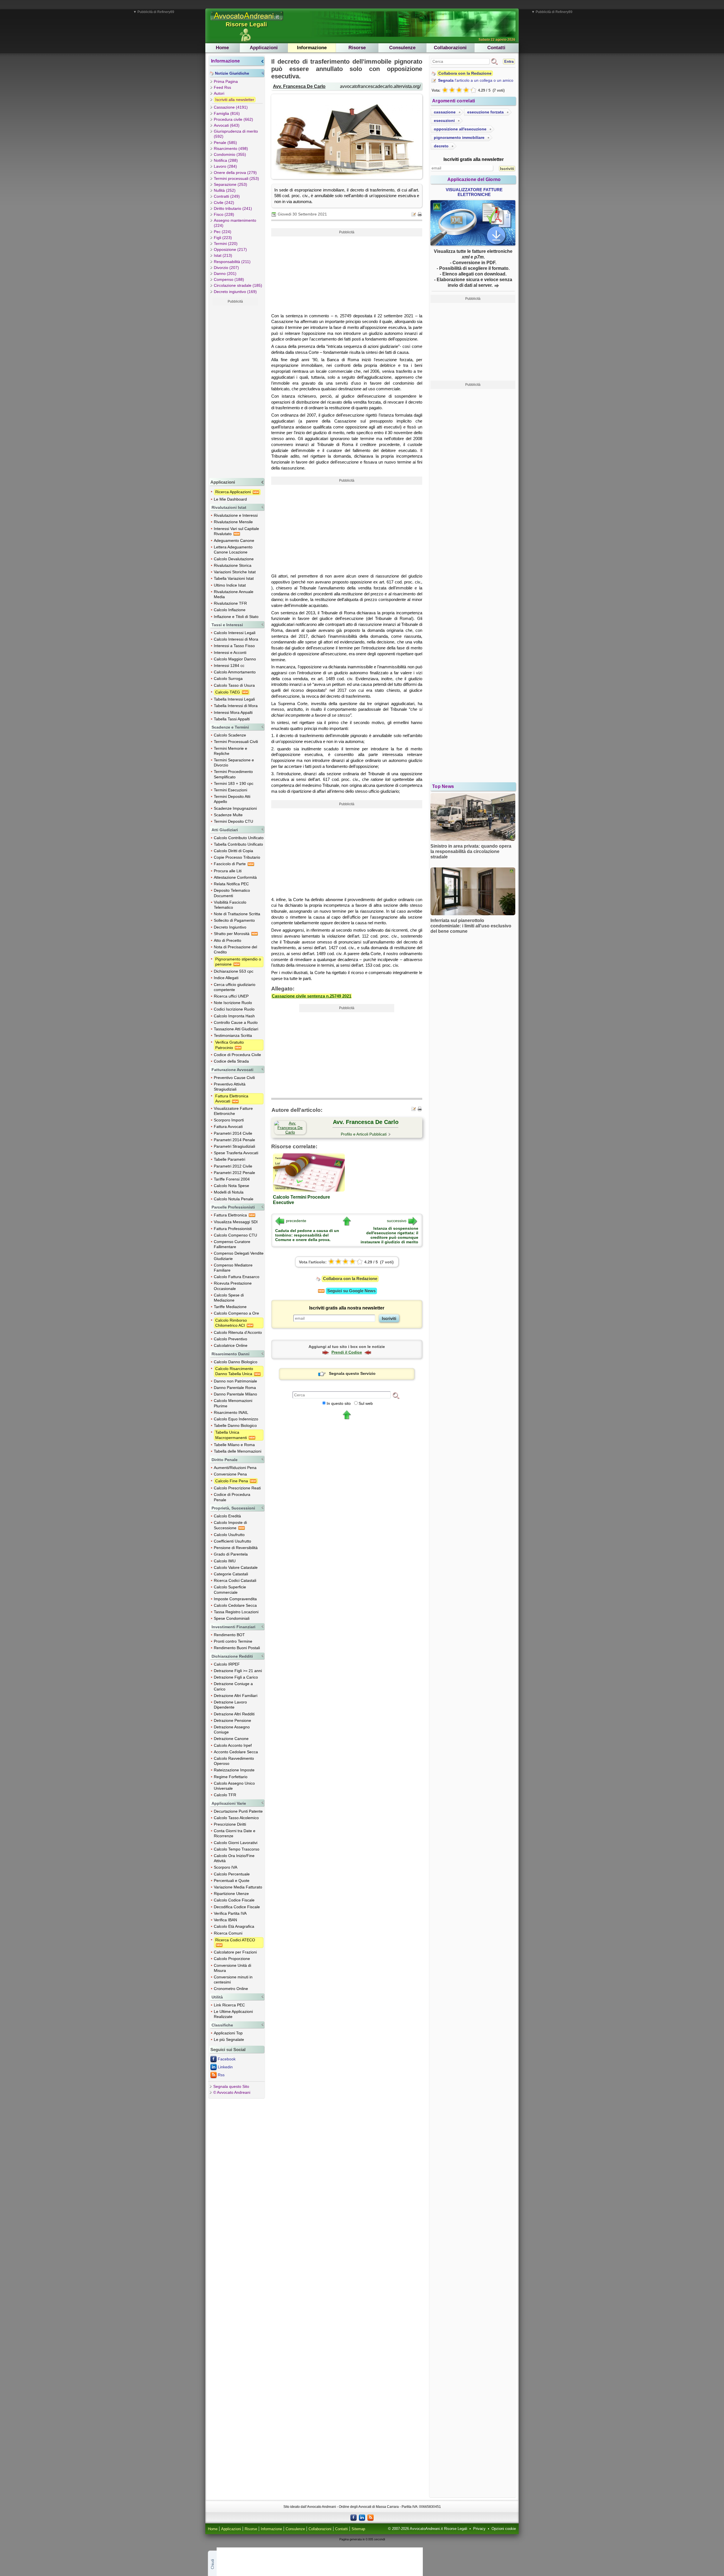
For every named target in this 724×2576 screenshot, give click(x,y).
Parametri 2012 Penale (234, 1173)
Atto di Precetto (228, 940)
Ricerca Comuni (228, 1933)
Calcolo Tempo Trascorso (237, 1849)
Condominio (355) (230, 154)
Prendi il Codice (347, 1352)
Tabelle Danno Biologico (235, 1425)
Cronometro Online (231, 1989)
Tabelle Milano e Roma (234, 1445)
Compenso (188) (229, 279)
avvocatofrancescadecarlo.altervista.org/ (380, 86)
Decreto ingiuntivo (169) (235, 292)
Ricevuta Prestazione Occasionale (233, 1286)
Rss (221, 2075)
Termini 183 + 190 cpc (234, 783)
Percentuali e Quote (232, 1881)
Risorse (357, 48)
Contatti (496, 48)
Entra (509, 62)
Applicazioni (264, 48)
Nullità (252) (225, 190)
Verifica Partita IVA (230, 1913)
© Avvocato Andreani (232, 2092)
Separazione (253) (230, 184)
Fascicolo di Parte (230, 864)
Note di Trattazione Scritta (237, 914)
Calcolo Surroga (228, 679)
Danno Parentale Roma (235, 1388)
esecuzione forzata (485, 112)
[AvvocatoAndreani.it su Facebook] (354, 2517)
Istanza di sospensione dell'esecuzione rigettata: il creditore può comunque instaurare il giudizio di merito (389, 1235)
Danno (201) (225, 273)
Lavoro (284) (225, 166)
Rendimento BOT (229, 1635)
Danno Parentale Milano (235, 1394)
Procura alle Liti (228, 871)
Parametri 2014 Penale (234, 1140)
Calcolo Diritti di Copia (233, 851)
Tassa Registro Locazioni (236, 1612)
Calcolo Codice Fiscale (234, 1900)
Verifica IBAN (225, 1920)
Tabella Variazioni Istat (234, 578)
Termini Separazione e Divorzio (234, 763)
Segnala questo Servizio (352, 1373)
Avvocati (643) (227, 125)
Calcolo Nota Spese (231, 1186)
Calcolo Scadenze (230, 735)
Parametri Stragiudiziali (234, 1146)
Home (222, 48)
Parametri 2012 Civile (233, 1166)
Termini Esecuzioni (230, 790)
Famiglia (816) (227, 113)
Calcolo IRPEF (227, 1664)
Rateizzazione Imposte (234, 1770)
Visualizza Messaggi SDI (236, 1222)
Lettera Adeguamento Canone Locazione (233, 550)
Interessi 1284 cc (229, 665)
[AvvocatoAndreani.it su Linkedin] (362, 2517)
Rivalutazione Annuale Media (234, 594)
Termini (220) (226, 244)
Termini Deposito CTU (233, 821)
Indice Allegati (226, 978)
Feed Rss (222, 87)
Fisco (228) (224, 214)
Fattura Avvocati (228, 1127)
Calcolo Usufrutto (229, 1535)
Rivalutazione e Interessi (236, 515)
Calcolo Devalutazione (234, 559)
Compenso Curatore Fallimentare (232, 1244)
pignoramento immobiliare (459, 137)
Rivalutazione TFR (230, 603)
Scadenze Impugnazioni (235, 808)
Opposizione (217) (230, 249)
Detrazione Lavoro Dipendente (230, 1705)
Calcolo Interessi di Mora (236, 639)
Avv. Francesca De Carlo (299, 86)
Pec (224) (223, 232)
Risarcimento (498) (231, 148)
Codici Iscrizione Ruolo (234, 1009)
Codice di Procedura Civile (237, 1055)
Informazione (312, 48)
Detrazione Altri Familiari (236, 1696)
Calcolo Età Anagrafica (234, 1926)
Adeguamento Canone (234, 540)
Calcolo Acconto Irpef (233, 1745)
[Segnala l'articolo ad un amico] (414, 214)
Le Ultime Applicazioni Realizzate (233, 2014)
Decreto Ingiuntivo (230, 927)
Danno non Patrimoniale (235, 1381)
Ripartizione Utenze (231, 1894)
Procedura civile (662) (233, 119)
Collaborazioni (450, 48)
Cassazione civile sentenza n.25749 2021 (312, 996)
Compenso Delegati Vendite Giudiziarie (239, 1256)
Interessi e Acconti (230, 652)
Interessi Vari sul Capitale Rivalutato (236, 531)
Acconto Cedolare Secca (236, 1752)
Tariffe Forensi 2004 (232, 1179)
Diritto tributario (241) (233, 208)
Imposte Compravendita (235, 1599)
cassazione (445, 112)
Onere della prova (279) (235, 173)
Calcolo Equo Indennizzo (236, 1419)
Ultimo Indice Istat (230, 585)
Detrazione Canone (231, 1739)
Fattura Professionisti (233, 1229)
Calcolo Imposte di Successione (230, 1525)
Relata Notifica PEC (231, 884)
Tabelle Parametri (230, 1159)
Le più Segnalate (229, 2039)
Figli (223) (223, 238)
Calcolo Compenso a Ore (236, 1313)
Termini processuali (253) (236, 178)
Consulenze (402, 48)
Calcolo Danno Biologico (236, 1362)
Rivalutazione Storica (233, 565)
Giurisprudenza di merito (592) (236, 134)
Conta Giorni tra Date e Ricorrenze (235, 1833)
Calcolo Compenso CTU (235, 1235)
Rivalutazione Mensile (233, 522)
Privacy (479, 2529)
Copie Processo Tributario (237, 857)
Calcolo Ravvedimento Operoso (234, 1761)
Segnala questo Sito (231, 2086)
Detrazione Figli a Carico (236, 1677)
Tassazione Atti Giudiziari (236, 1029)
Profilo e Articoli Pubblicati (364, 1134)
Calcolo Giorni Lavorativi (236, 1843)
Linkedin (225, 2067)
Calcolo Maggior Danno (235, 659)
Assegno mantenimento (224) (235, 223)
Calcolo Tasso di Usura (234, 685)
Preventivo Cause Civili (234, 1078)
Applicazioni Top (228, 2033)
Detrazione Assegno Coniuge (232, 1729)
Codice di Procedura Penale (232, 1497)
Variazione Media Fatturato (238, 1887)
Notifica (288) (226, 160)
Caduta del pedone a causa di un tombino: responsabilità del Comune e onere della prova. (307, 1235)
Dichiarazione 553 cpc (234, 971)
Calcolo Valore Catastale (236, 1567)
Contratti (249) (227, 196)
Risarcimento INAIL (231, 1412)
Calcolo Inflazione (230, 610)
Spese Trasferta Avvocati (236, 1153)
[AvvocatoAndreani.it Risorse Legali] (247, 21)
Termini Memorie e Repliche (230, 751)
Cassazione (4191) (231, 107)
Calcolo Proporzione (232, 1959)
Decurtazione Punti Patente (238, 1811)
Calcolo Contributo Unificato (239, 838)
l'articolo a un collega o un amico (476, 80)
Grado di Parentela (231, 1554)
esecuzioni (444, 120)
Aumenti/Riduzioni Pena (235, 1468)
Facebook (227, 2059)
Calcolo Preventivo (230, 1339)
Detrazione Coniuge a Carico (233, 1686)
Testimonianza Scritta (233, 1035)
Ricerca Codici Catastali (235, 1580)
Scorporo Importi (229, 1120)
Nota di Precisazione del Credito (235, 949)
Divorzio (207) (226, 268)
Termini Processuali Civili (236, 742)
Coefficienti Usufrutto (232, 1541)
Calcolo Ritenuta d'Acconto (238, 1332)
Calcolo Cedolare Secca (235, 1605)
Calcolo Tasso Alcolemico (236, 1818)
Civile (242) (224, 203)
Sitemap (358, 2529)
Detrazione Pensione (232, 1720)
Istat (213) (223, 255)
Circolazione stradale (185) (238, 285)
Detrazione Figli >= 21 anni (238, 1671)
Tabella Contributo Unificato (238, 844)
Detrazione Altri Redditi (234, 1714)
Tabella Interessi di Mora (236, 706)
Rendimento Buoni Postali (237, 1648)
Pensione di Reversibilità (236, 1548)
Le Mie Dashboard (230, 499)
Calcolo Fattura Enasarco (237, 1277)
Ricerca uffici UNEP (231, 996)
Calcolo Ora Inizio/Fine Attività (234, 1858)
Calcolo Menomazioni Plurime (233, 1403)
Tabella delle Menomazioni (238, 1451)
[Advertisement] (235, 391)
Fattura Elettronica (231, 1215)
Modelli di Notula (229, 1192)
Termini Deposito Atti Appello (232, 799)
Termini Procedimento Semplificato (233, 774)
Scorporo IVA (226, 1867)
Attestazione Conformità (235, 877)
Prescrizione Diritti (230, 1824)
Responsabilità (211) (232, 262)
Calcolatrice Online (231, 1345)
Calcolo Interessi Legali (235, 633)
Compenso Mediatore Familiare (233, 1268)
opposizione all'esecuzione (460, 129)
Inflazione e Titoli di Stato (236, 617)
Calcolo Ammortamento (235, 672)
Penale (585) (225, 143)
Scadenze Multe (228, 815)
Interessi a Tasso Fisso (234, 646)
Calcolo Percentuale (232, 1874)
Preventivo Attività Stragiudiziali (230, 1087)
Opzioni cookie (504, 2529)
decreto (441, 146)
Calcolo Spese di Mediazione (229, 1298)
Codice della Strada (231, 1061)
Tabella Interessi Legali (234, 699)
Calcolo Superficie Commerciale (230, 1589)
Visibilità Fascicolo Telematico (230, 905)
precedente (296, 1221)
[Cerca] (396, 1395)
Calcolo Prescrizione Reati (237, 1488)
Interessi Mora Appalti (233, 712)
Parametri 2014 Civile (233, 1133)
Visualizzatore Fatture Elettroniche (233, 1111)
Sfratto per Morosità (232, 934)
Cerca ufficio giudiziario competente (235, 987)
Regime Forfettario (231, 1777)
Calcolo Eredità (227, 1516)
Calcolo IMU (225, 1561)
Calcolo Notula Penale (234, 1199)
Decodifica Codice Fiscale (237, 1907)
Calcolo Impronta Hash (234, 1016)
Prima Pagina (226, 81)
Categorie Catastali (231, 1574)
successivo (397, 1221)
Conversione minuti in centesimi (233, 1980)
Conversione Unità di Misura (232, 1968)
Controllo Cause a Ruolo (236, 1022)
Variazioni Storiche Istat (235, 572)
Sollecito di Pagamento (234, 920)
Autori (219, 93)
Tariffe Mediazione (230, 1307)
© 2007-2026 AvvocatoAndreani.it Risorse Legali (428, 2529)
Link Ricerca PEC (229, 2005)
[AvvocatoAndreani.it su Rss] (370, 2517)
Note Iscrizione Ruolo (233, 1003)
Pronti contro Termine (233, 1641)
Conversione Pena (230, 1474)
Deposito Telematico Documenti (232, 893)
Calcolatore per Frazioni (235, 1952)
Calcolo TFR (225, 1795)
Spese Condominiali (232, 1618)
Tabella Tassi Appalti (232, 719)
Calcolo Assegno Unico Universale (234, 1786)
